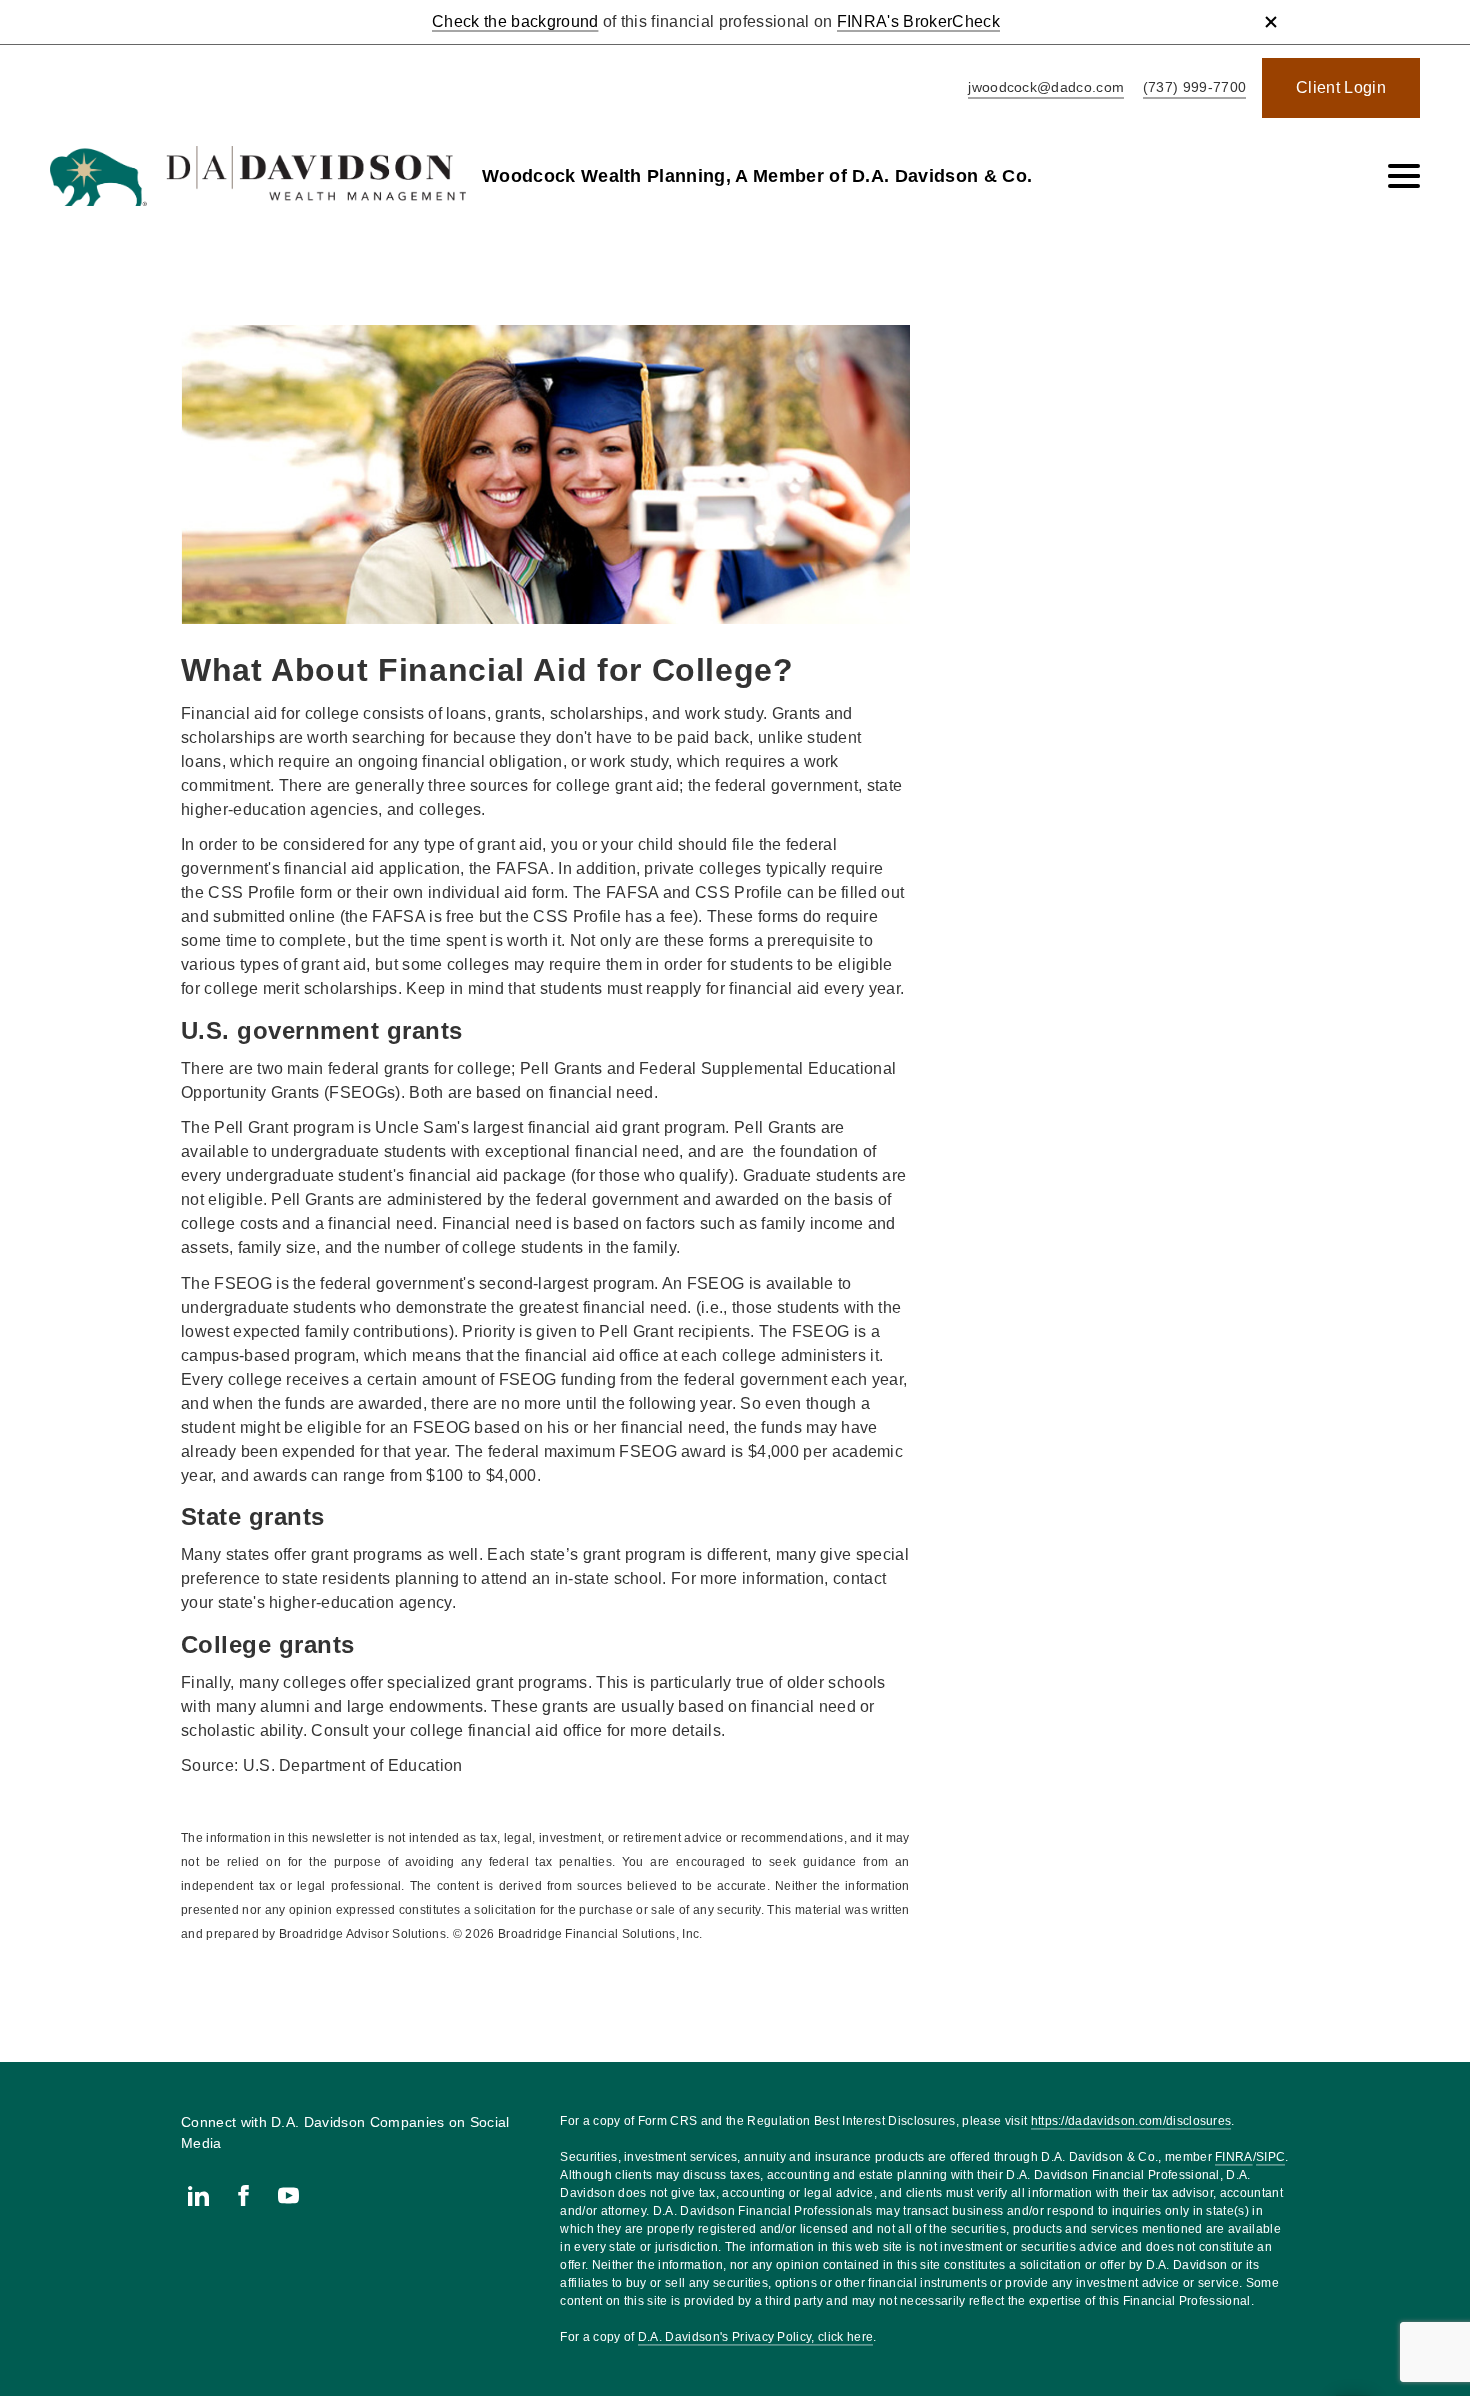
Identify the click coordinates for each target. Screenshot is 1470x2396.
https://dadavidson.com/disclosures (1131, 2121)
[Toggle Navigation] (1404, 176)
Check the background (515, 21)
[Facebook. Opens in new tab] (243, 2195)
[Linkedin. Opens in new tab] (198, 2195)
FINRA (1234, 2157)
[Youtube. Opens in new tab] (288, 2195)
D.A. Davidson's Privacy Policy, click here (755, 2337)
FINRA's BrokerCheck (918, 21)
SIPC (1270, 2157)
